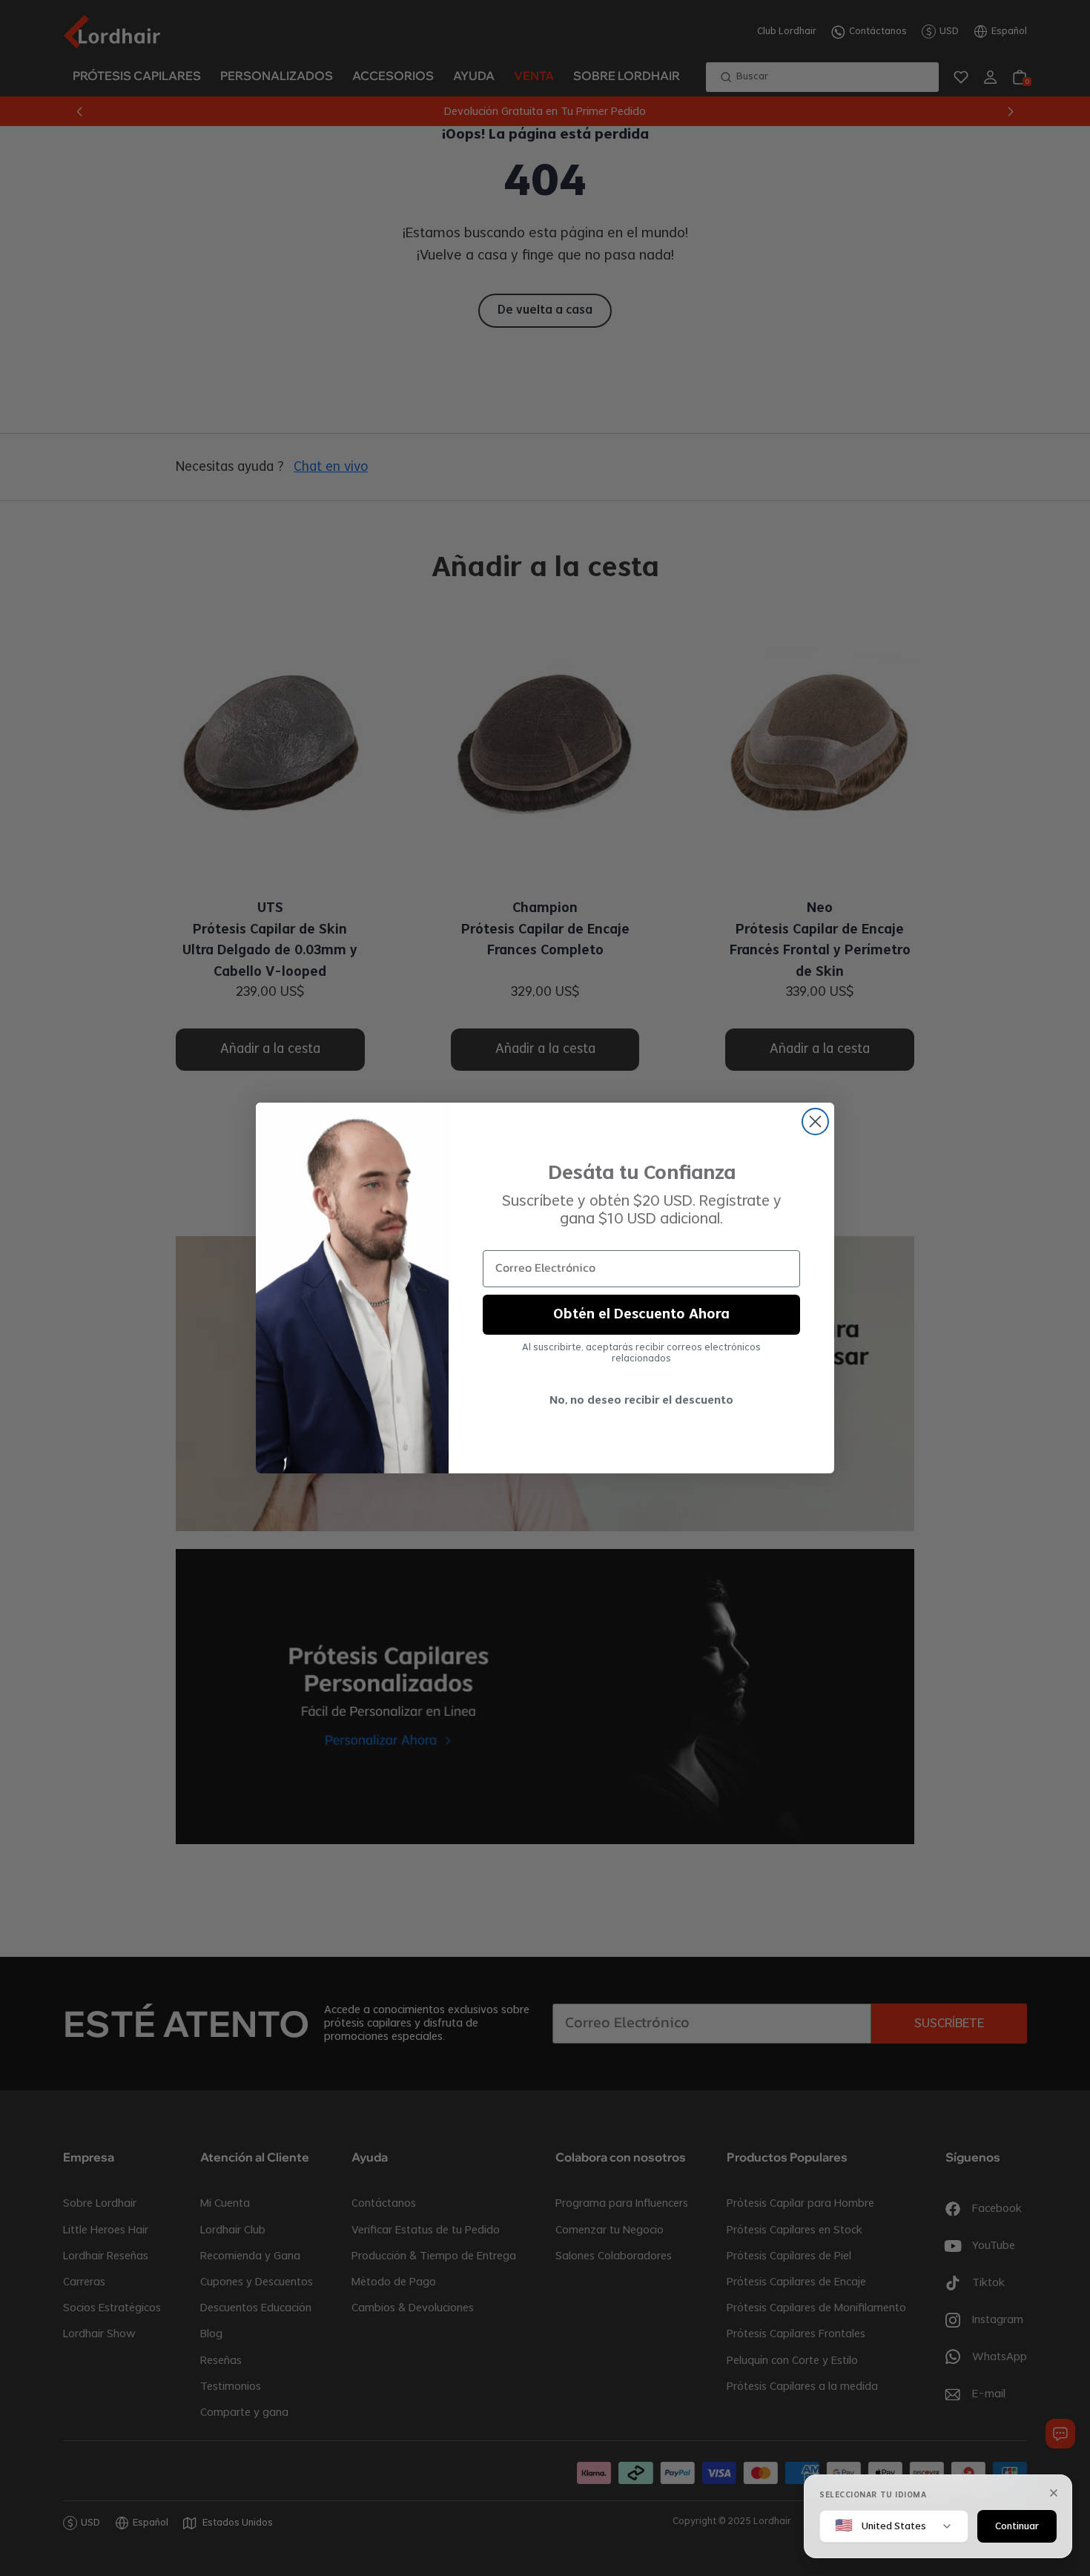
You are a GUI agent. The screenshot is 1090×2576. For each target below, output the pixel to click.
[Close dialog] (815, 1122)
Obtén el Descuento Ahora (641, 1315)
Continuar (1017, 2526)
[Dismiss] (1054, 2493)
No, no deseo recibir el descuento (641, 1401)
